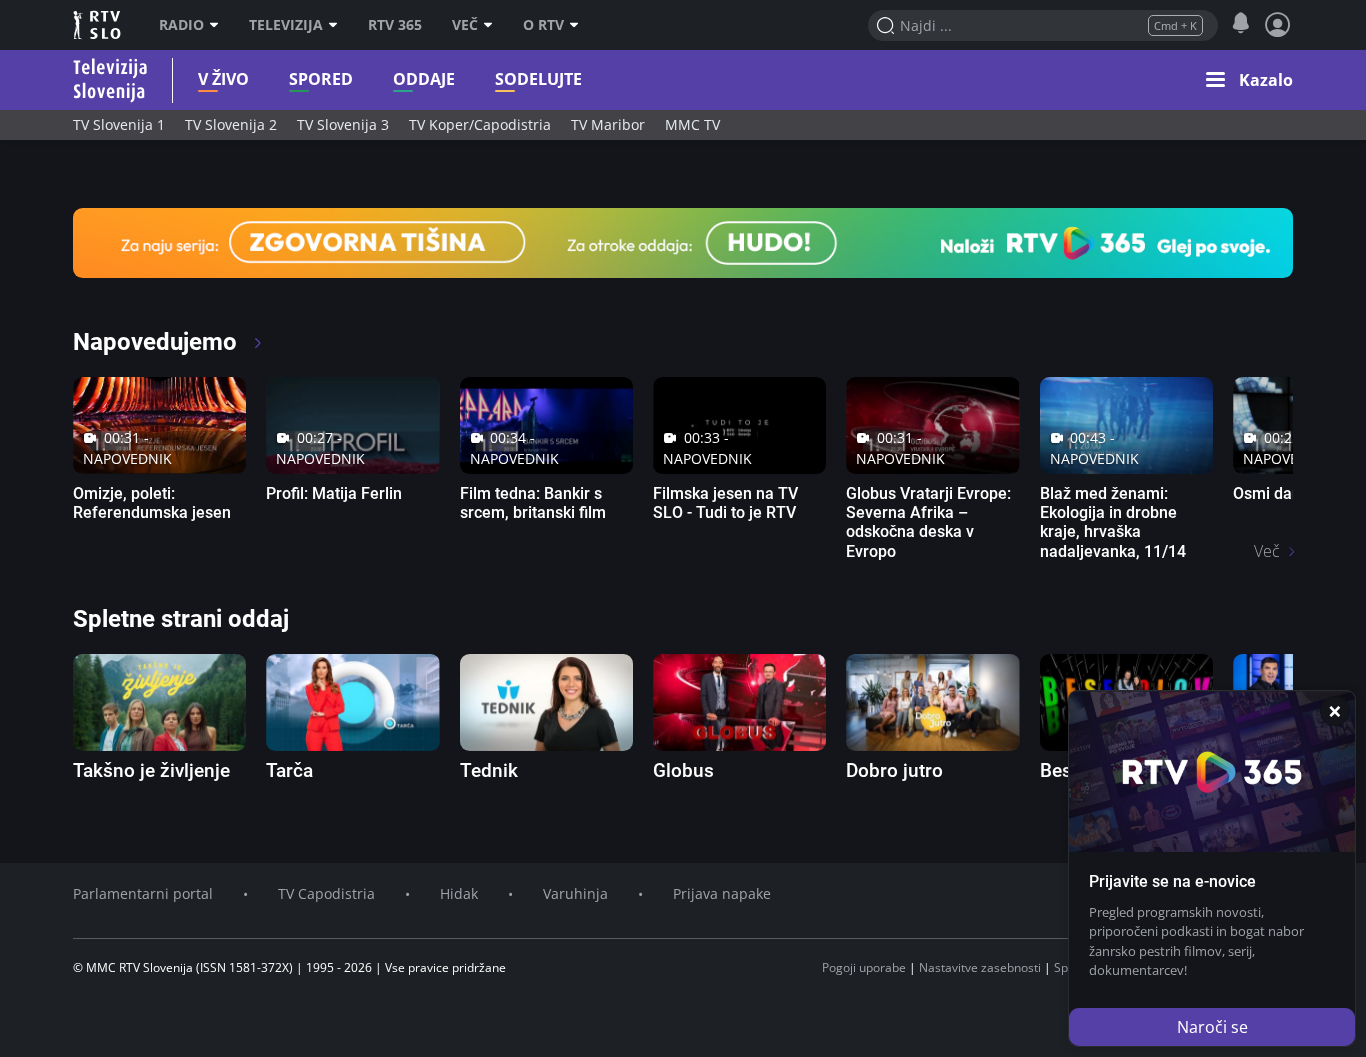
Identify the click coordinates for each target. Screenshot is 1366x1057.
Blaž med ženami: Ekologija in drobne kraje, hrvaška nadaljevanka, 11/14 (1113, 522)
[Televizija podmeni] (338, 25)
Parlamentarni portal (143, 893)
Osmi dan (1267, 493)
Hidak (459, 893)
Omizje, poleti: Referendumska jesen (152, 503)
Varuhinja (575, 893)
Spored (321, 79)
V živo (223, 79)
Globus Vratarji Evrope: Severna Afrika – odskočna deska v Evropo (928, 522)
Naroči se (1212, 1027)
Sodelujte (538, 79)
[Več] (493, 25)
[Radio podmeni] (219, 25)
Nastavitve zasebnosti (980, 967)
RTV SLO (98, 25)
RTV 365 (395, 25)
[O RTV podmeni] (579, 25)
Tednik (489, 770)
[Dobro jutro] (932, 702)
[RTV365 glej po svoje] (683, 241)
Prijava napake (722, 893)
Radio (181, 25)
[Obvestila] (1240, 24)
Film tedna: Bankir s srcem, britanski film (533, 503)
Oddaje (424, 79)
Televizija (286, 25)
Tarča (289, 770)
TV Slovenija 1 (119, 124)
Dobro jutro (894, 770)
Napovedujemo (158, 342)
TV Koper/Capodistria (480, 124)
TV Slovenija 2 (231, 124)
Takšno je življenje (151, 770)
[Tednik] (546, 702)
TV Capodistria (326, 893)
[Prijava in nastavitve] (1278, 25)
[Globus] (739, 702)
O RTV (543, 25)
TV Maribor (608, 124)
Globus (683, 770)
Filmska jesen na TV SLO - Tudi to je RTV (725, 503)
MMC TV (692, 124)
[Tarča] (352, 702)
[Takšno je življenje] (159, 702)
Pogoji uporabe (864, 967)
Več (465, 25)
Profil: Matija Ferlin (334, 493)
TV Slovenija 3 (343, 124)
